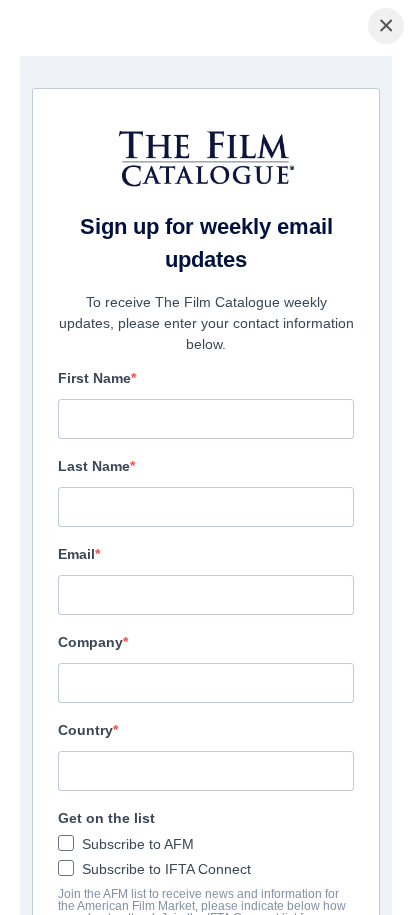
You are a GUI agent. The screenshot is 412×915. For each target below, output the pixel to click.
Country (85, 730)
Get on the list (106, 818)
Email (76, 554)
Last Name (94, 466)
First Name (94, 378)
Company (90, 642)
